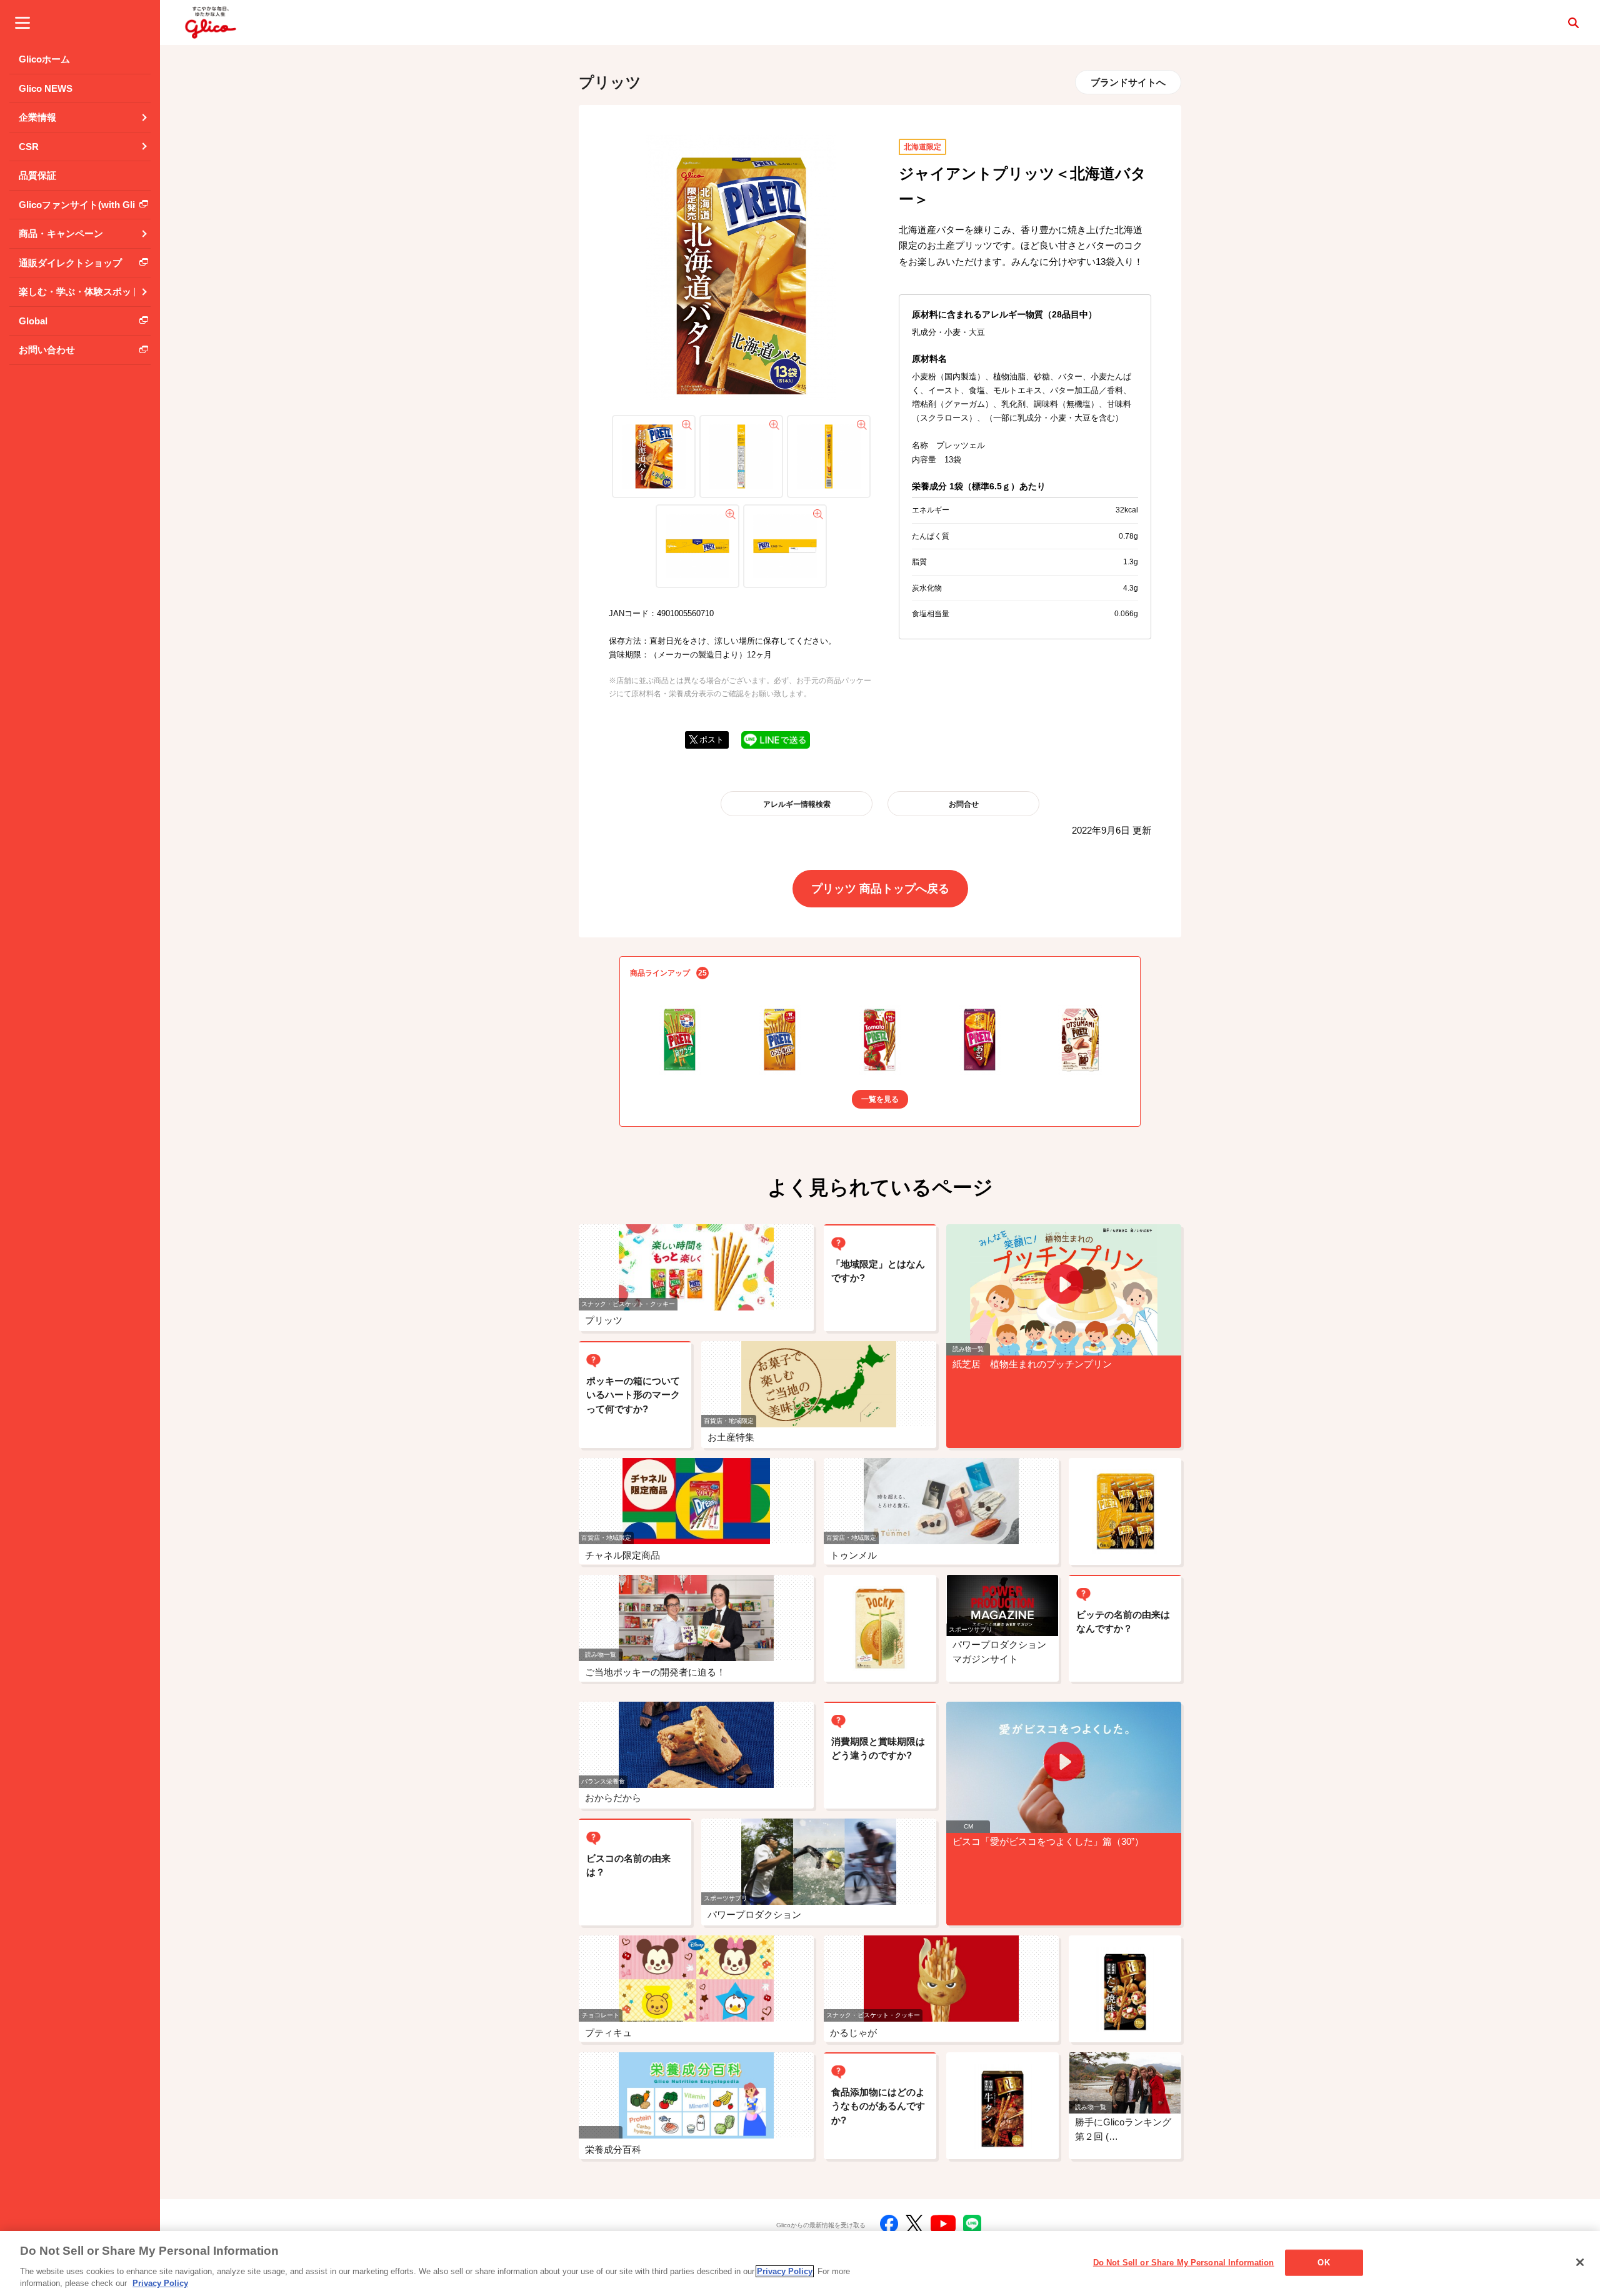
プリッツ (610, 82)
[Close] (1580, 2262)
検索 (1573, 22)
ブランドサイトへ (1128, 82)
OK (1323, 2263)
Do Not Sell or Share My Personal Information (1184, 2263)
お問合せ (964, 804)
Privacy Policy (785, 2271)
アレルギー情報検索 (797, 804)
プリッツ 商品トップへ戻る (880, 889)
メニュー (22, 22)
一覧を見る (880, 1099)
